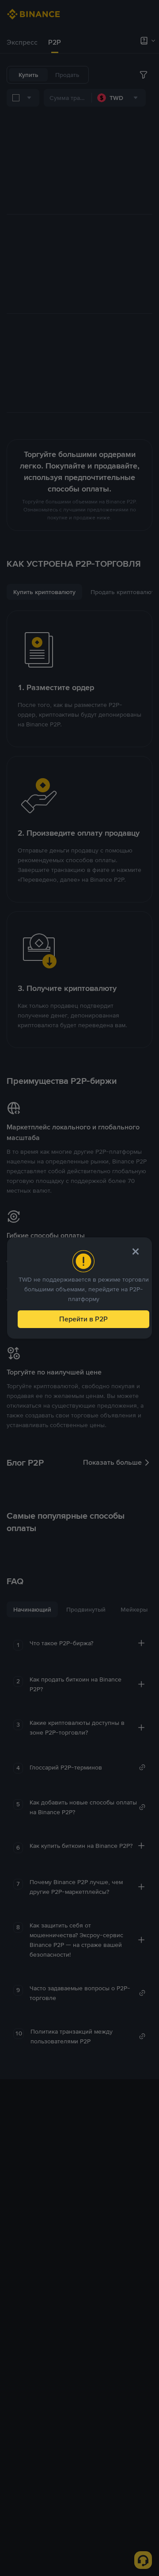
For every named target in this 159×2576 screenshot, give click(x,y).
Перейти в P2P (83, 1319)
